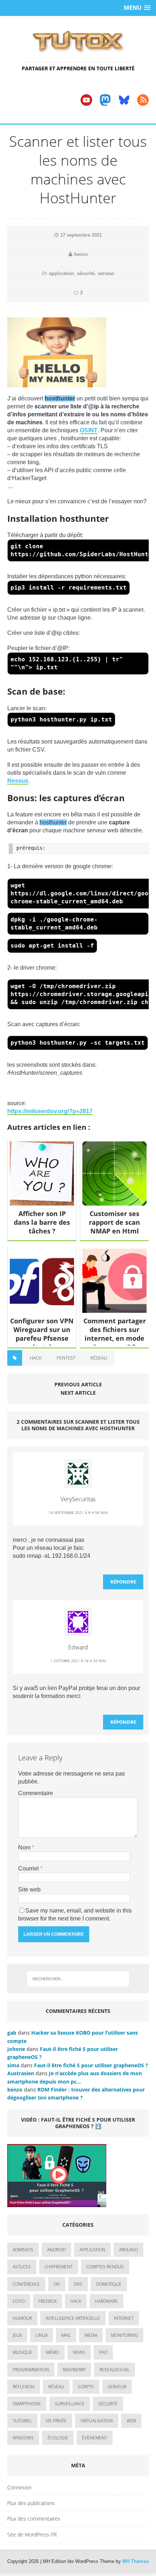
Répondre (123, 1582)
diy (57, 2284)
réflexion (24, 2387)
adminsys (23, 2250)
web (131, 2421)
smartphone (27, 2404)
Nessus (18, 781)
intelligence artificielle (73, 2318)
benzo (81, 254)
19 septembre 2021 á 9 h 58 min (78, 1512)
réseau (99, 1358)
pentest (66, 1358)
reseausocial (114, 2370)
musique (22, 2352)
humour (22, 2318)
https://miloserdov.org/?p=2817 (50, 1111)
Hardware (106, 2301)
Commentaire (36, 1793)
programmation (31, 2370)
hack (36, 1358)
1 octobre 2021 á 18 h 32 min (78, 1661)
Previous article (78, 1384)
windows (23, 2438)
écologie (58, 2438)
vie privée (56, 2421)
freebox (48, 2301)
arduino (128, 2250)
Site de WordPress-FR (32, 2535)
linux (42, 2335)
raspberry (74, 2370)
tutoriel (22, 2421)
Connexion (19, 2487)
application (61, 273)
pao (103, 2352)
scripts (86, 2387)
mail (66, 2335)
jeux (17, 2335)
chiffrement (59, 2267)
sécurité (86, 273)
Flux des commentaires (34, 2519)
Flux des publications (31, 2503)
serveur (106, 273)
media (91, 2335)
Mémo (53, 2352)
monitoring (124, 2335)
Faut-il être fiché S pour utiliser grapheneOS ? (91, 2065)
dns (78, 2284)
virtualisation (97, 2421)
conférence (26, 2284)
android (56, 2250)
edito (19, 2301)
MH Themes (136, 2561)
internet (124, 2318)
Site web (29, 1890)
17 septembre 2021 (81, 235)
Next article (78, 1393)
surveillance (70, 2404)
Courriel (29, 1868)
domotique (109, 2284)
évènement (95, 2438)
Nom (25, 1847)
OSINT (89, 430)
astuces (22, 2267)
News (79, 2352)
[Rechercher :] (78, 1979)
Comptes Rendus (105, 2267)
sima (13, 2065)
